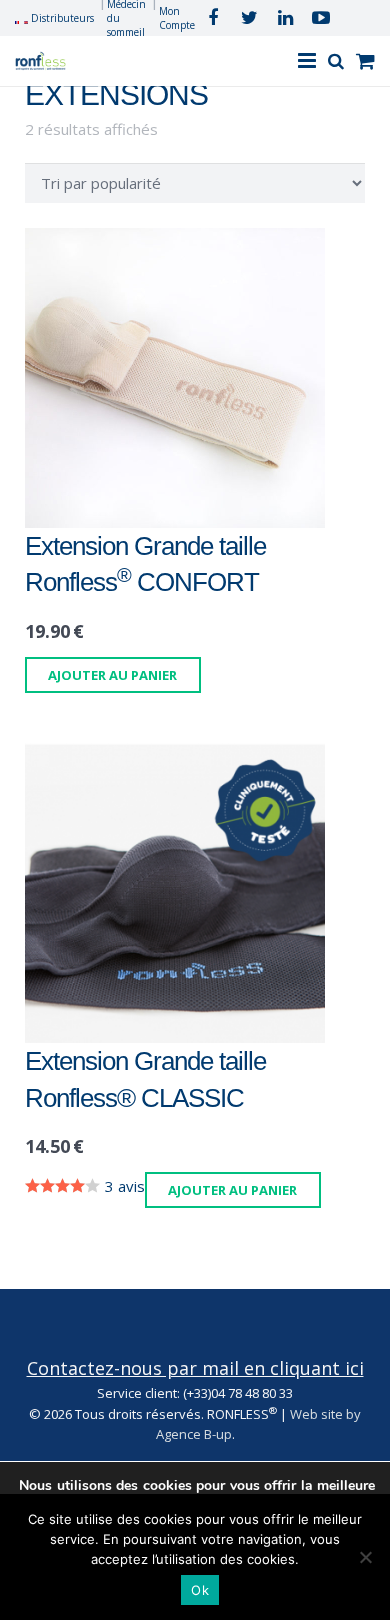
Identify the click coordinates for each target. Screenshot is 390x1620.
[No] (365, 1557)
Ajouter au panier (112, 675)
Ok (200, 1590)
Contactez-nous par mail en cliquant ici (195, 1368)
